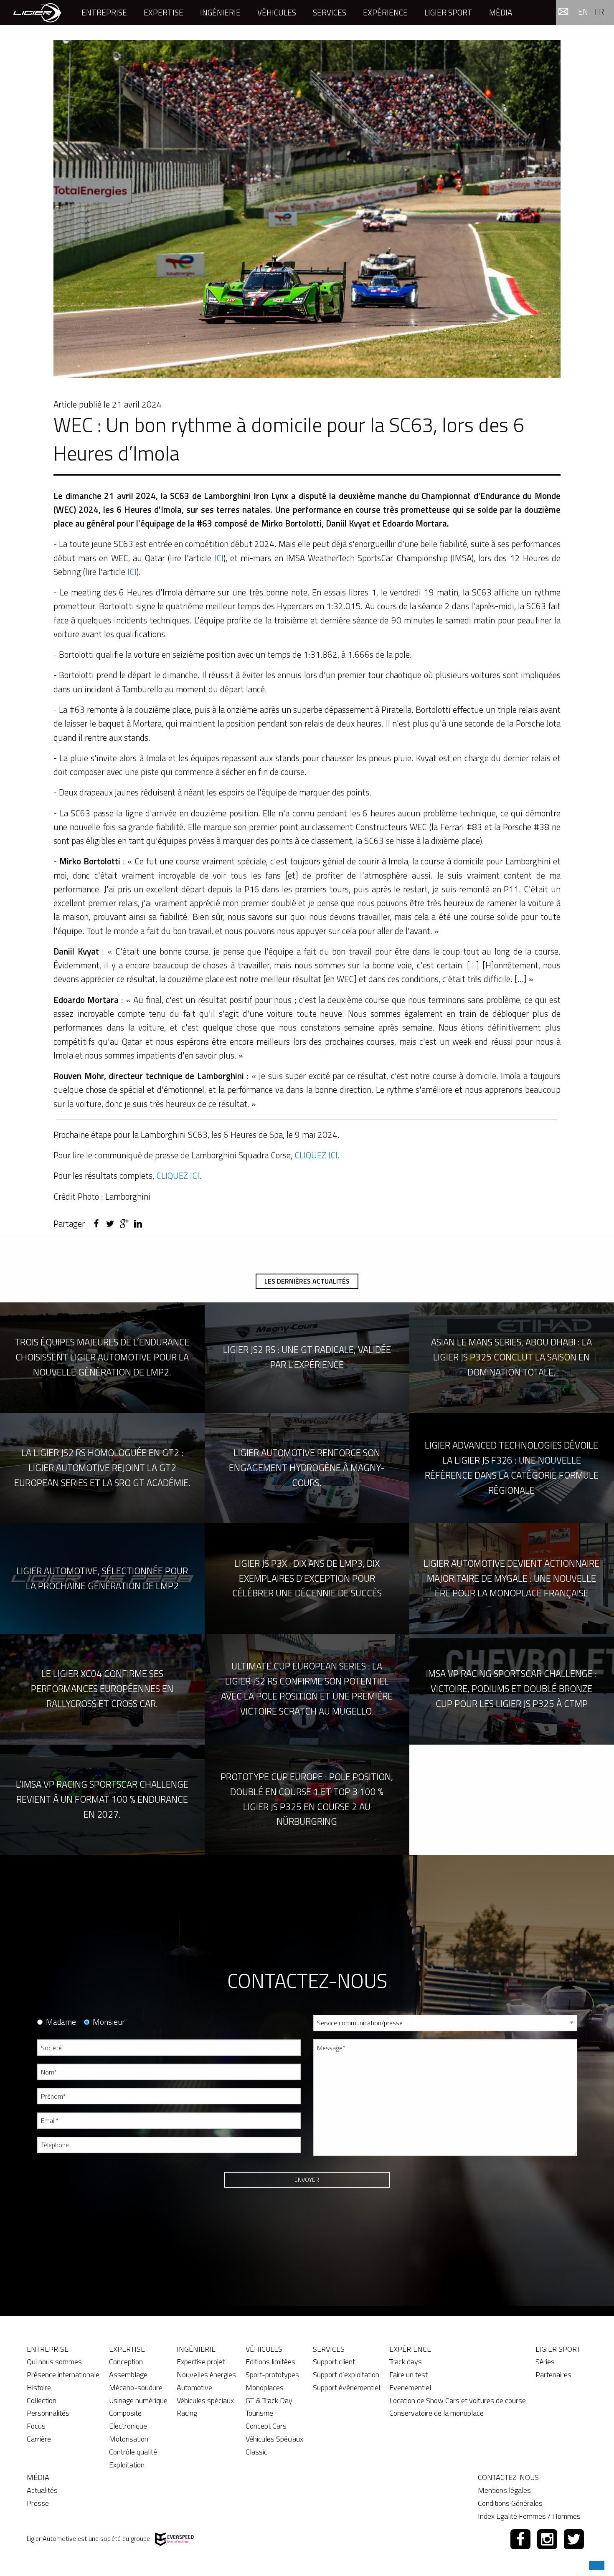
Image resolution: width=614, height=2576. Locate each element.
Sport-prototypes (272, 2375)
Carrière (39, 2439)
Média (501, 12)
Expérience (385, 12)
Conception (126, 2362)
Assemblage (128, 2375)
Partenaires (553, 2375)
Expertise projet (201, 2362)
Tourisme (259, 2413)
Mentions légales (504, 2490)
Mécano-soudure (136, 2387)
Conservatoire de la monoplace (436, 2413)
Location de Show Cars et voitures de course (458, 2400)
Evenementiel (410, 2387)
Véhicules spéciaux (205, 2400)
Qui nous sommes (54, 2362)
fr (599, 11)
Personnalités (48, 2413)
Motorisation (129, 2439)
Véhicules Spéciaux (274, 2439)
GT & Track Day (269, 2400)
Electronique (128, 2426)
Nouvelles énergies (206, 2375)
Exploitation (127, 2465)
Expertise (164, 12)
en (583, 11)
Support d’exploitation (346, 2375)
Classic (256, 2452)
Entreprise (104, 12)
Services (330, 12)
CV (317, 2169)
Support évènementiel (346, 2387)
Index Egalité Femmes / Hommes (529, 2516)
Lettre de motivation (339, 2200)
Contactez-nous (508, 2477)
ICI (217, 558)
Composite (125, 2413)
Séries (545, 2362)
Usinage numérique (138, 2400)
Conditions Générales (510, 2503)
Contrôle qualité (133, 2452)
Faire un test (408, 2375)
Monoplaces (265, 2387)
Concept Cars (266, 2426)
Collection (42, 2400)
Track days (406, 2362)
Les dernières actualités (307, 1281)
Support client (334, 2362)
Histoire (39, 2387)
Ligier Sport (448, 12)
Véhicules (277, 12)
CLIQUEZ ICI (316, 1155)
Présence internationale (63, 2375)
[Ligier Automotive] (37, 12)
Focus (36, 2426)
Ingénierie (220, 12)
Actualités (42, 2490)
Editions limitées (270, 2362)
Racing (187, 2413)
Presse (38, 2503)
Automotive (194, 2387)
